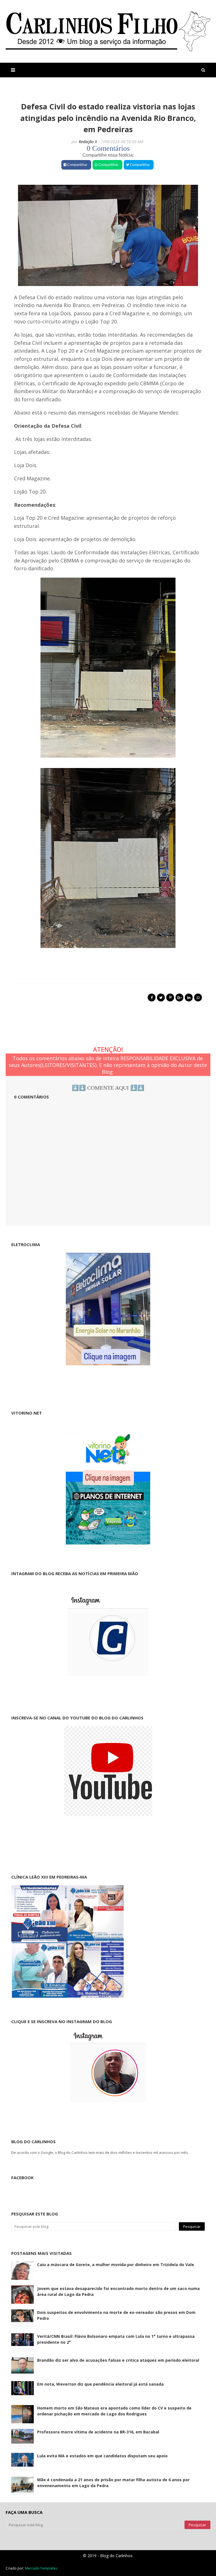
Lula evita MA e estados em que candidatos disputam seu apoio (102, 2456)
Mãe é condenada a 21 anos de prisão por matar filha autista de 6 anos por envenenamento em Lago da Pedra (113, 2483)
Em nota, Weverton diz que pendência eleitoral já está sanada (100, 2384)
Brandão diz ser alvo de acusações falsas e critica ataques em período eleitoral (118, 2360)
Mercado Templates (41, 2568)
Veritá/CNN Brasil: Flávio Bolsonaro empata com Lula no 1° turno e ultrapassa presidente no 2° (116, 2339)
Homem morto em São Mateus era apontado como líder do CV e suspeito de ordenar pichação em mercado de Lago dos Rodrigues (114, 2411)
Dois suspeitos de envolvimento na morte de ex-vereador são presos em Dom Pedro (116, 2315)
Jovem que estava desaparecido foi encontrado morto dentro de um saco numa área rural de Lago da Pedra (118, 2291)
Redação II (88, 142)
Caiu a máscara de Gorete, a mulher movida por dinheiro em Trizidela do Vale (116, 2265)
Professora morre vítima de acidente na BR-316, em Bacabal (98, 2432)
